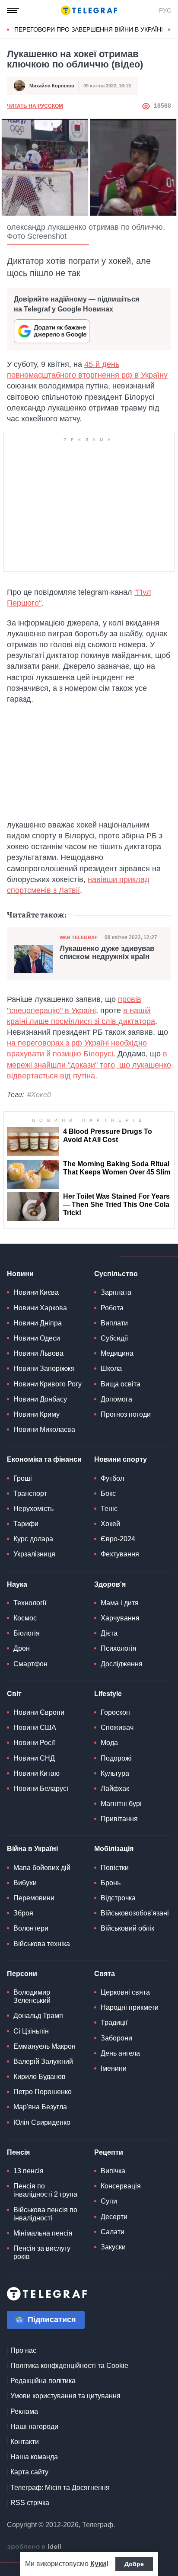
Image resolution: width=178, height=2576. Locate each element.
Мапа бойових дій (42, 1868)
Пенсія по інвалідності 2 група (45, 2190)
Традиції (114, 2023)
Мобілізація (114, 1849)
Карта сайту (29, 2472)
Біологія (27, 1633)
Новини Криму (37, 1414)
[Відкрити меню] (13, 10)
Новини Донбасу (40, 1399)
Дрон (22, 1648)
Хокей (110, 1524)
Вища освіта (121, 1384)
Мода (109, 1743)
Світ (14, 1694)
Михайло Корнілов (52, 86)
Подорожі (116, 1758)
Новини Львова (38, 1353)
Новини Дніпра (38, 1323)
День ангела (120, 2053)
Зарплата (116, 1292)
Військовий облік (127, 1928)
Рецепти (109, 2152)
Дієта (109, 1633)
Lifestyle (108, 1694)
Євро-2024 (118, 1539)
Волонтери (31, 1928)
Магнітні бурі (121, 1804)
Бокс (108, 1493)
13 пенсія (29, 2171)
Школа (111, 1368)
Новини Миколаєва (44, 1429)
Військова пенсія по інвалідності (45, 2214)
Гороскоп (115, 1712)
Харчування (120, 1618)
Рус (165, 10)
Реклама (24, 2411)
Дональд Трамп (38, 2016)
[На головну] (89, 10)
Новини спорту (121, 1459)
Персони (22, 1974)
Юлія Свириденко (42, 2122)
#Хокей (39, 1095)
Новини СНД (34, 1758)
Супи (109, 2201)
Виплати (114, 1323)
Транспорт (30, 1493)
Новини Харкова (40, 1308)
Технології (30, 1603)
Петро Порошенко (43, 2092)
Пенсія (18, 2152)
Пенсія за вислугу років (42, 2252)
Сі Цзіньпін (31, 2031)
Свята (105, 1974)
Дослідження (122, 1664)
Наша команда (34, 2457)
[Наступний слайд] (169, 30)
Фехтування (120, 1554)
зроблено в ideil (35, 2547)
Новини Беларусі (41, 1788)
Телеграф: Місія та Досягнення (60, 2488)
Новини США (35, 1727)
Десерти (114, 2217)
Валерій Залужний (43, 2061)
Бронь (111, 1883)
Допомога (116, 1399)
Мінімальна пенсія (43, 2233)
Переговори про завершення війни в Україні (89, 29)
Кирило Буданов (40, 2077)
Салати (113, 2232)
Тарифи (26, 1524)
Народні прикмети (130, 2007)
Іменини (114, 2068)
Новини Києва (36, 1292)
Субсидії (114, 1338)
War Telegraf (79, 937)
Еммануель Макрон (44, 2046)
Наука (17, 1584)
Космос (25, 1618)
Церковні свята (125, 1992)
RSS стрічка (30, 2503)
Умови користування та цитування (65, 2396)
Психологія (119, 1648)
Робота (112, 1308)
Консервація (121, 2186)
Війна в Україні (32, 1849)
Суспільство (116, 1274)
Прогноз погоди (126, 1414)
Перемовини (34, 1898)
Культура (115, 1773)
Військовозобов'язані (135, 1913)
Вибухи (25, 1883)
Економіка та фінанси (44, 1459)
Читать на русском (35, 106)
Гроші (23, 1478)
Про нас (23, 2350)
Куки (98, 2564)
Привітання (119, 1819)
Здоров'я (110, 1584)
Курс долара (33, 1539)
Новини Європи (39, 1712)
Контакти (25, 2442)
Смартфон (30, 1664)
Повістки (115, 1868)
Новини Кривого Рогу (48, 1384)
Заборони (116, 2038)
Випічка (113, 2171)
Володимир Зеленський (32, 1996)
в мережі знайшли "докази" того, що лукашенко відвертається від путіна (89, 1065)
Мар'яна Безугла (40, 2107)
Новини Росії (34, 1743)
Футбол (112, 1478)
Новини (20, 1274)
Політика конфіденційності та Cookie (69, 2366)
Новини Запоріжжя (44, 1368)
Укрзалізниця (34, 1554)
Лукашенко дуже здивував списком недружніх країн (107, 953)
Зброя (23, 1913)
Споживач (117, 1727)
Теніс (109, 1509)
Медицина (117, 1353)
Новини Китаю (37, 1773)
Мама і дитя (120, 1603)
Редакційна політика (43, 2381)
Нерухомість (33, 1509)
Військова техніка (42, 1944)
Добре (134, 2564)
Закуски (113, 2247)
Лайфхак (115, 1788)
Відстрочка (118, 1898)
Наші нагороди (34, 2427)
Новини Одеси (37, 1338)
